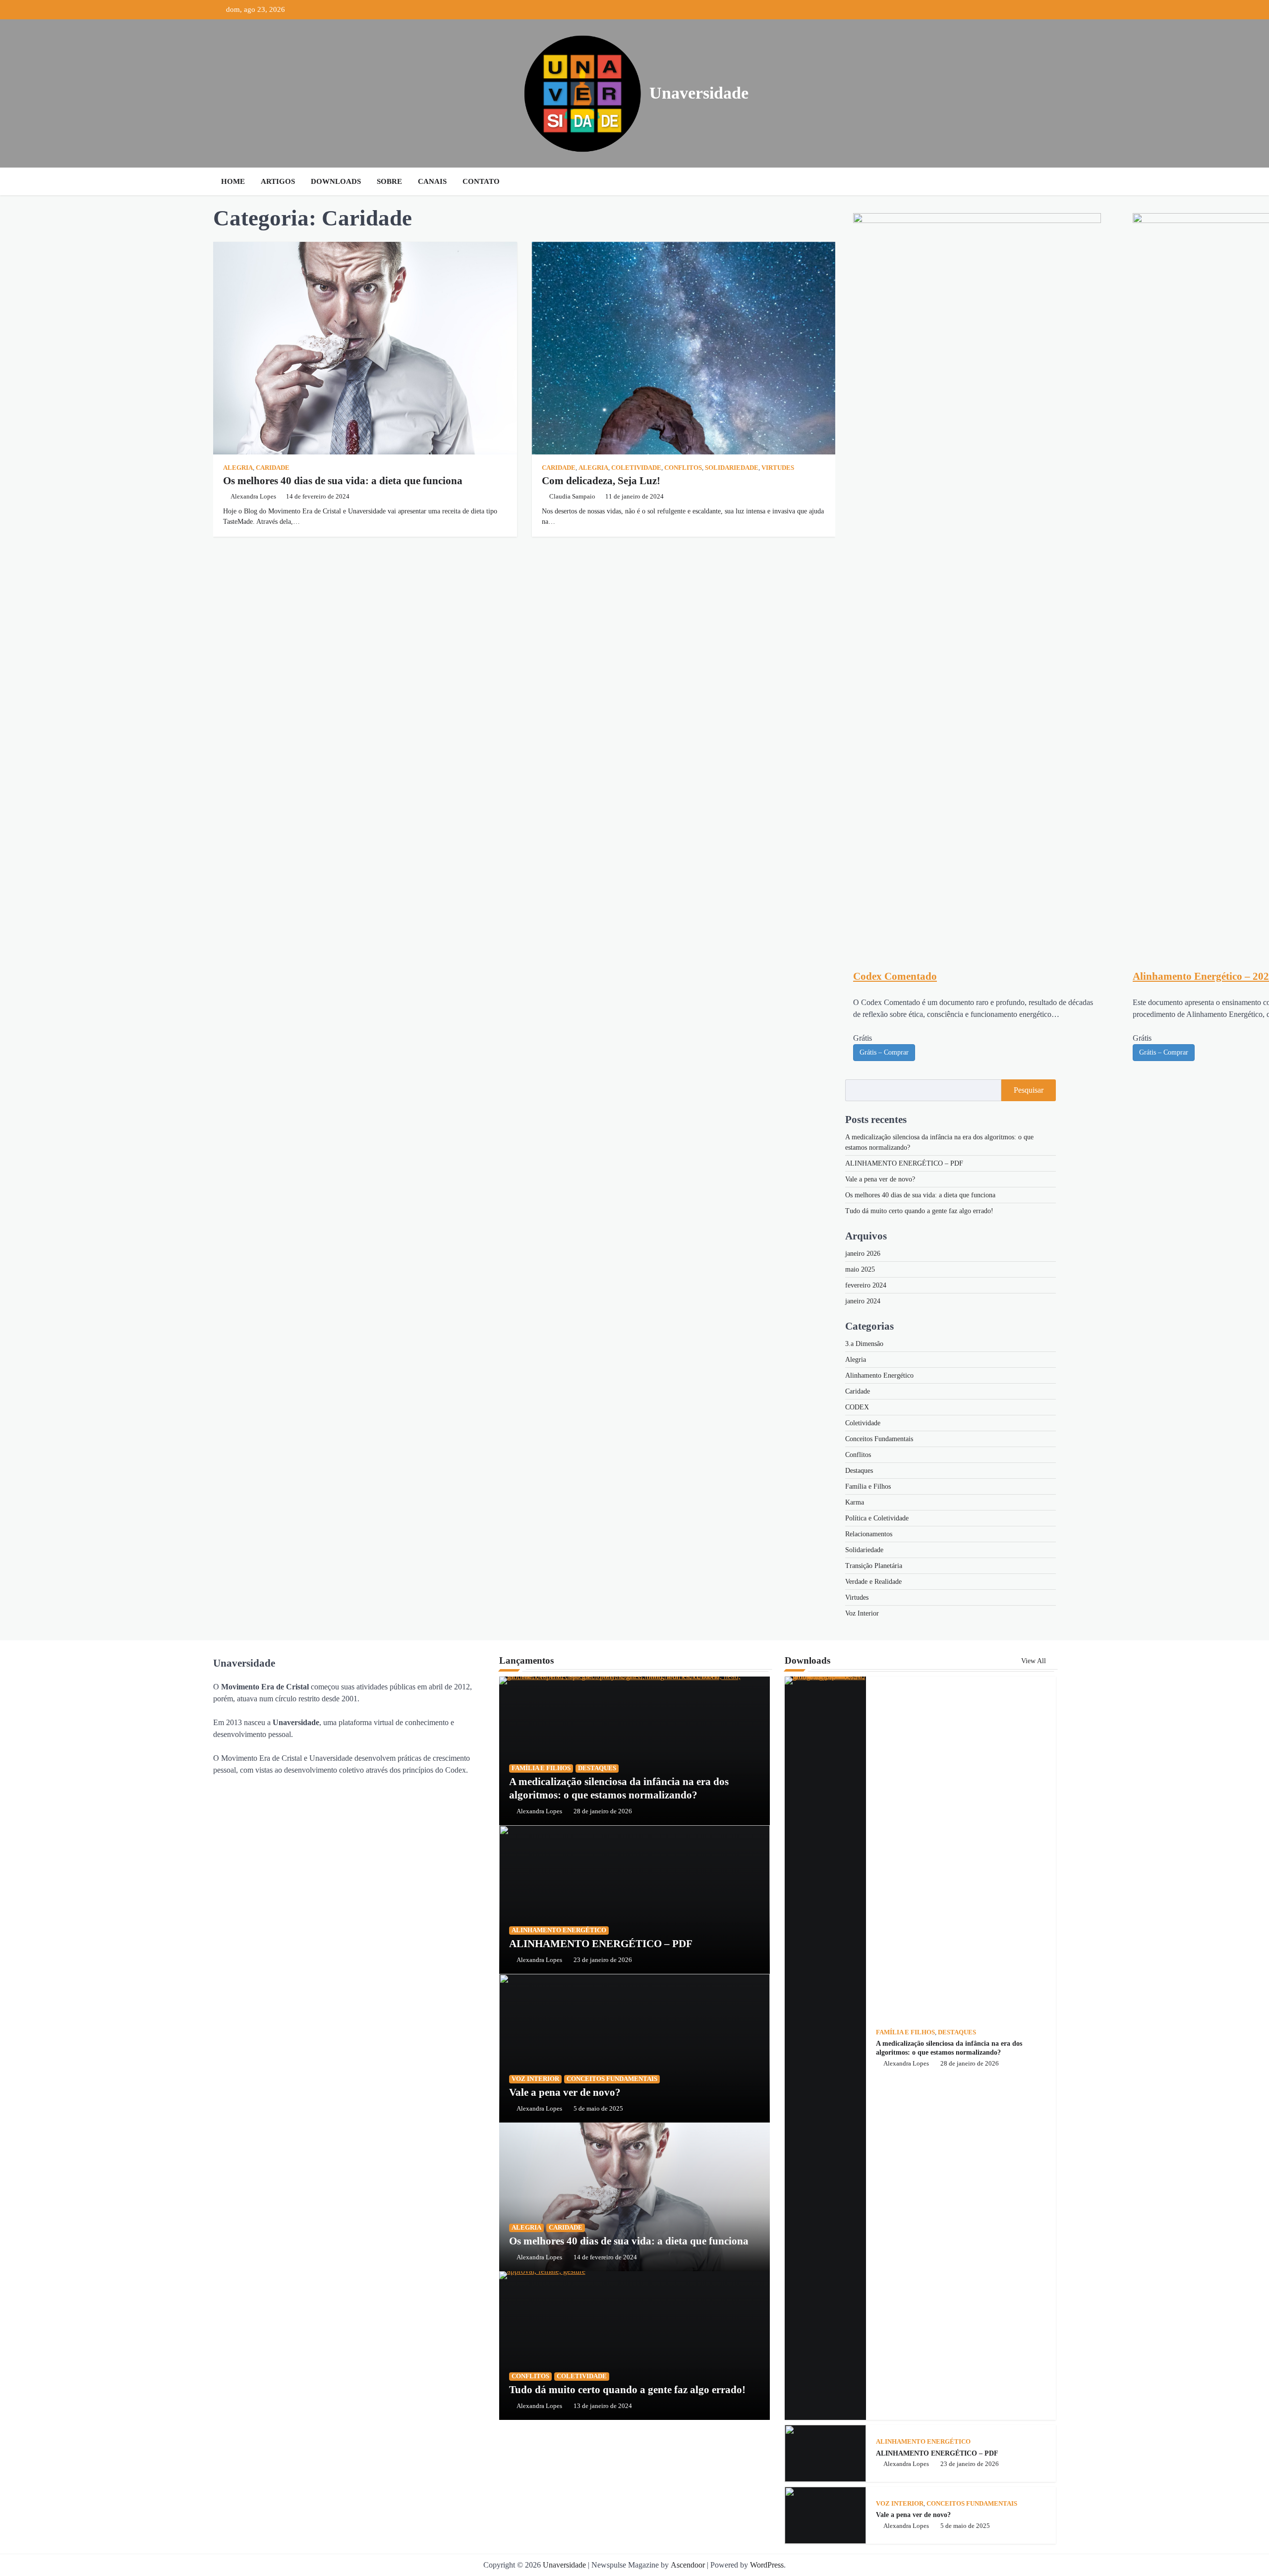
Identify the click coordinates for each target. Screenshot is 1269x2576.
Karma (855, 1502)
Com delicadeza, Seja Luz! (601, 481)
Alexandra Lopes (253, 497)
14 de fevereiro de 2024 (605, 2257)
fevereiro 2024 (866, 1285)
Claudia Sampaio (572, 497)
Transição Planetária (874, 1566)
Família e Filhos (868, 1486)
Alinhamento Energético (879, 1375)
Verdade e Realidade (873, 1582)
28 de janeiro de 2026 (603, 1811)
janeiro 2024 (863, 1301)
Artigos (278, 181)
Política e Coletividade (877, 1518)
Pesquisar (1029, 1090)
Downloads (336, 181)
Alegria (238, 468)
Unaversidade (699, 93)
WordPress (767, 2565)
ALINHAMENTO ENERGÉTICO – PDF (904, 1163)
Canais (432, 181)
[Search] (1046, 181)
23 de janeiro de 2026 (603, 1960)
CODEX (857, 1407)
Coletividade (636, 468)
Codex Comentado (895, 976)
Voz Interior (862, 1613)
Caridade (273, 468)
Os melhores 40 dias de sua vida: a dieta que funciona (343, 481)
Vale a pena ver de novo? (880, 1179)
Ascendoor (688, 2565)
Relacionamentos (869, 1534)
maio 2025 (860, 1269)
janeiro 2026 (863, 1254)
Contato (481, 181)
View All (1035, 1661)
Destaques (859, 1471)
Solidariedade (732, 468)
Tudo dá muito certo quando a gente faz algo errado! (919, 1211)
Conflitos (683, 468)
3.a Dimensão (864, 1344)
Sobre (389, 181)
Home (233, 181)
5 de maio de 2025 (598, 2109)
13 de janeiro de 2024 (603, 2406)
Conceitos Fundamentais (879, 1439)
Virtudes (778, 468)
